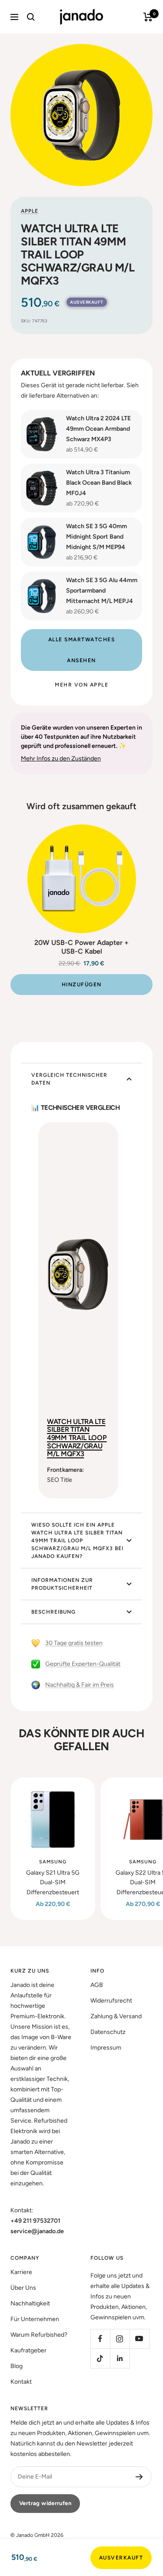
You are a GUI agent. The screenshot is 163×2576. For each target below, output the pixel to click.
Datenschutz (108, 2032)
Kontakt (21, 2382)
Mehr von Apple (81, 685)
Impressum (106, 2048)
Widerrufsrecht (111, 2001)
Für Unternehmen (35, 2319)
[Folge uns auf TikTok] (100, 2358)
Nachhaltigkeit (30, 2303)
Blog (17, 2366)
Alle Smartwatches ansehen (82, 650)
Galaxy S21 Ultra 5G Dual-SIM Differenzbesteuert (53, 1883)
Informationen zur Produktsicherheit (62, 1584)
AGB (97, 1985)
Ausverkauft (121, 2558)
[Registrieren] (139, 2477)
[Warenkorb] (148, 17)
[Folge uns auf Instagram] (120, 2339)
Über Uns (23, 2288)
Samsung (53, 1862)
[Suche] (31, 17)
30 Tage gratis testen (74, 1643)
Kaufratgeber (28, 2350)
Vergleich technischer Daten (69, 1079)
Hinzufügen (82, 985)
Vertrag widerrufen (45, 2503)
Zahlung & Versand (116, 2016)
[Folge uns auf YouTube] (139, 2339)
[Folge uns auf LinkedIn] (120, 2358)
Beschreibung (53, 1612)
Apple (30, 211)
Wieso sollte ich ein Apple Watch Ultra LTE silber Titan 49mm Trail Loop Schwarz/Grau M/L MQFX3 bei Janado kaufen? (77, 1541)
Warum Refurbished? (39, 2335)
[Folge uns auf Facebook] (100, 2339)
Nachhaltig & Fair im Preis (80, 1685)
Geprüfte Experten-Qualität (83, 1664)
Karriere (21, 2272)
